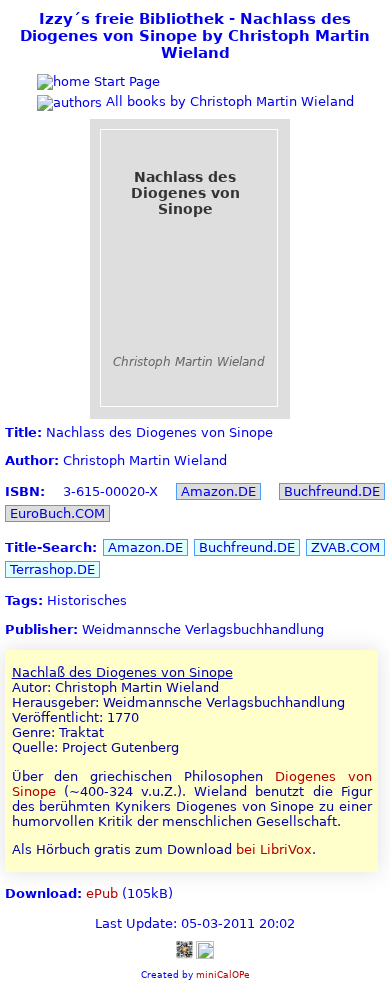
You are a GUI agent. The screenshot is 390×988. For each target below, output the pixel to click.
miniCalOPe (223, 974)
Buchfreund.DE (332, 491)
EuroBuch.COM (57, 513)
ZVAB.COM (345, 547)
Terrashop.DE (52, 569)
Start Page (125, 81)
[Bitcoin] (184, 948)
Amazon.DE (218, 491)
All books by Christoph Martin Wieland (228, 101)
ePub (102, 893)
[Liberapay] (205, 948)
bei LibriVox (274, 849)
